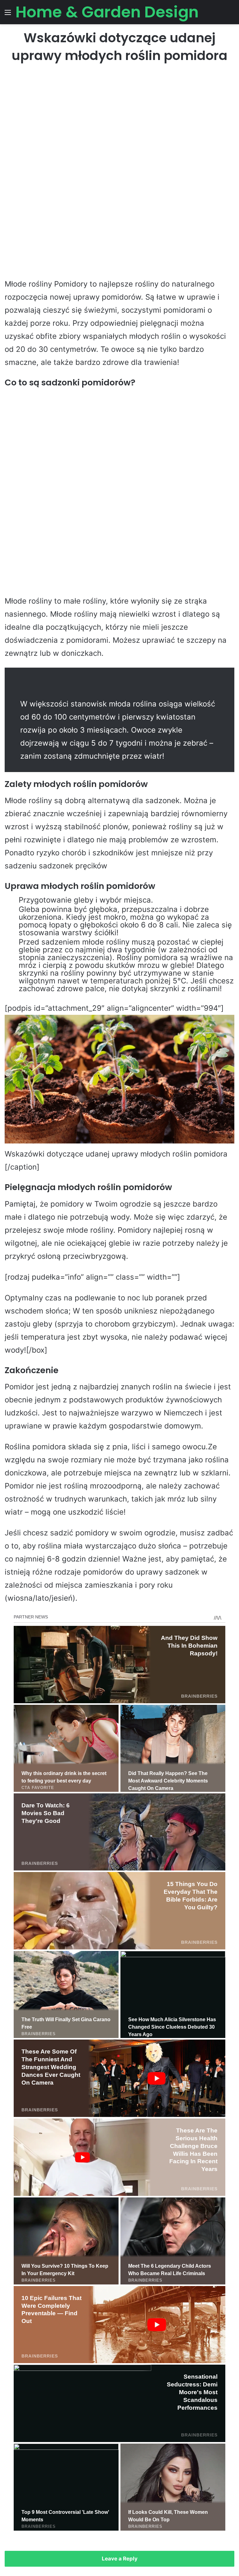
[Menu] (8, 14)
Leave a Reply (120, 2559)
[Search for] (231, 14)
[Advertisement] (119, 119)
